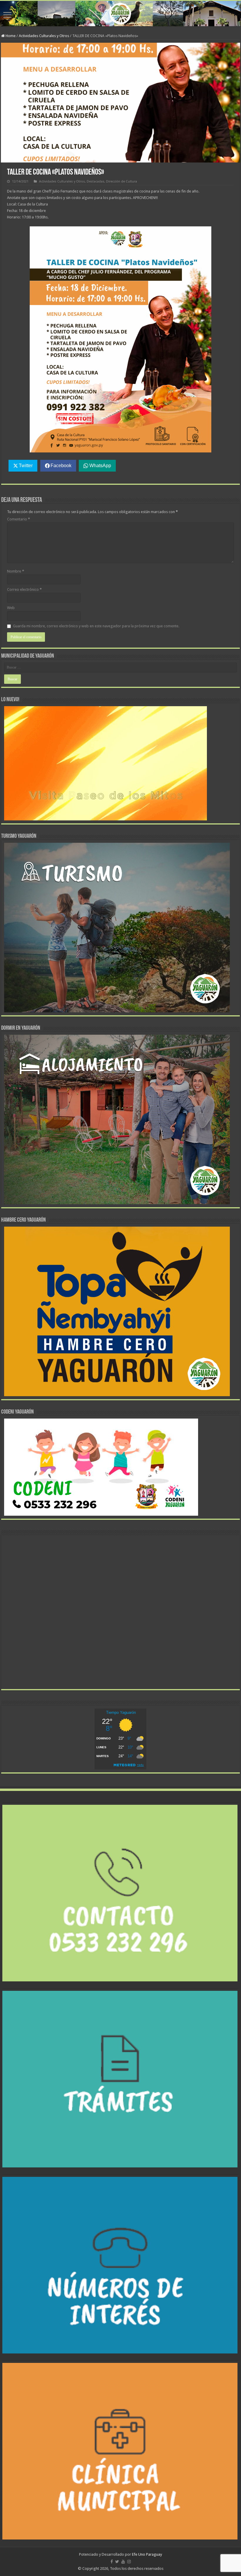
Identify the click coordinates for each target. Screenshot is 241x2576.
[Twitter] (117, 2562)
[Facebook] (112, 2562)
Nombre (16, 571)
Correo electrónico (24, 589)
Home (10, 36)
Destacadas (96, 181)
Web (11, 608)
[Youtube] (123, 2562)
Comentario (19, 519)
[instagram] (129, 2562)
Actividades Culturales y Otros (44, 36)
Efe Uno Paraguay (147, 2554)
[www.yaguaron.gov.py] (120, 14)
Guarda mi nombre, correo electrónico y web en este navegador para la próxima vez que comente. (96, 626)
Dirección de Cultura (122, 181)
